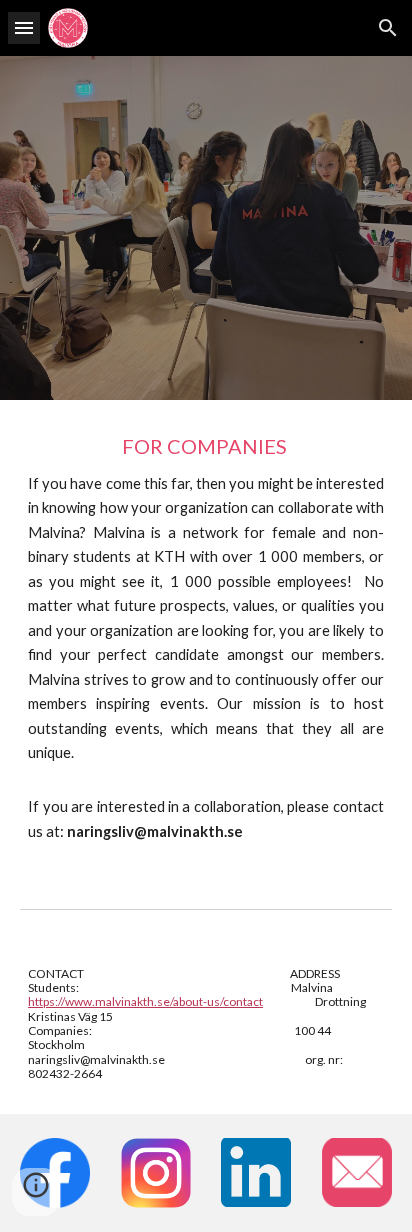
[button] (24, 27)
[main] (206, 638)
